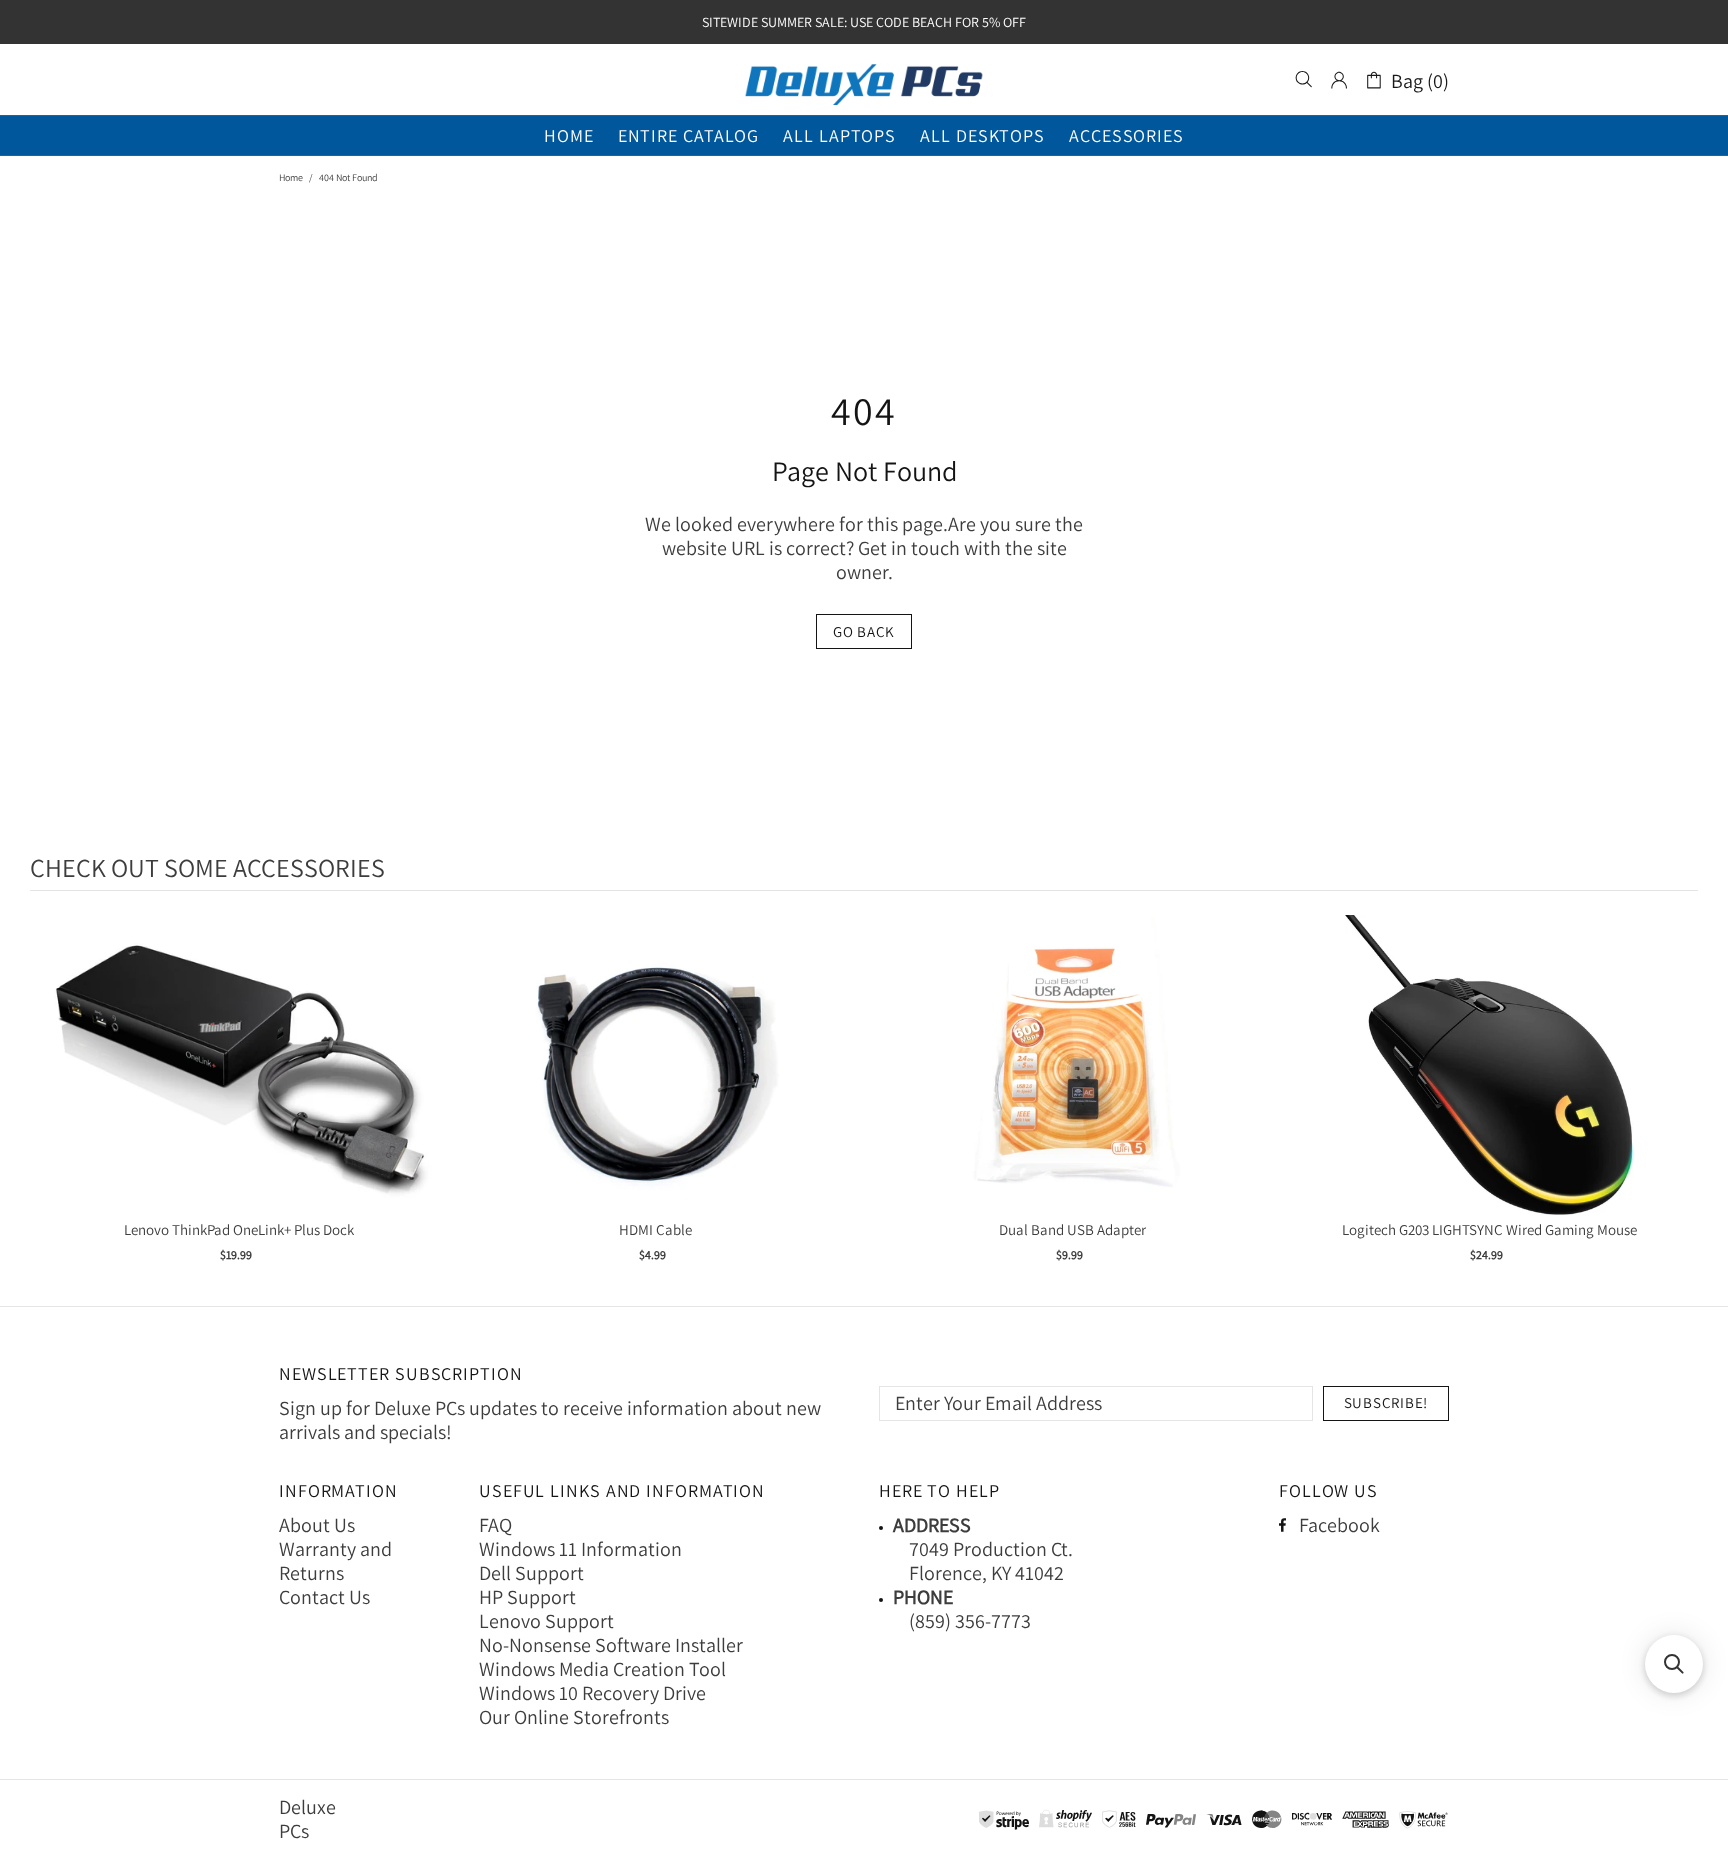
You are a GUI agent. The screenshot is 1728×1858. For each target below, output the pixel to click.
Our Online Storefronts (574, 1717)
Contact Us (324, 1597)
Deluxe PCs (864, 80)
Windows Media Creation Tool (602, 1669)
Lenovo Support (546, 1621)
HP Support (527, 1597)
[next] (1678, 1101)
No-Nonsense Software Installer (611, 1645)
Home (291, 177)
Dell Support (531, 1573)
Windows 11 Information (580, 1549)
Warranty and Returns (335, 1561)
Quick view (239, 1085)
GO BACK (864, 631)
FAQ (495, 1525)
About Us (317, 1525)
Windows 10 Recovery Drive (592, 1693)
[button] (1674, 1664)
